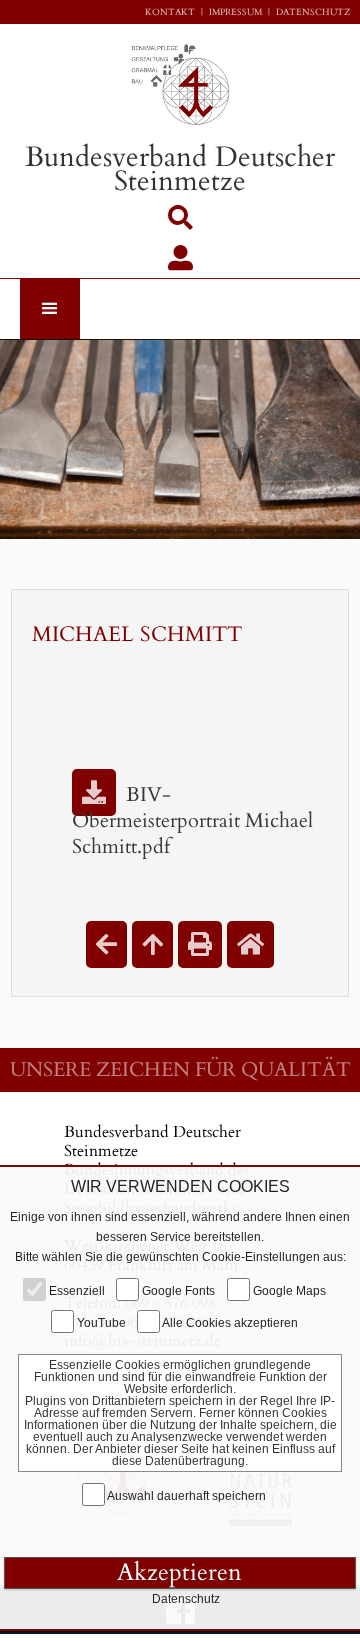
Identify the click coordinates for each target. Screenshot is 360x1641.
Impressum (235, 12)
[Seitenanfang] (152, 944)
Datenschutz (313, 12)
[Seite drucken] (200, 944)
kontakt (170, 12)
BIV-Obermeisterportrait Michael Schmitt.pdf (192, 820)
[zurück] (106, 944)
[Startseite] (250, 944)
